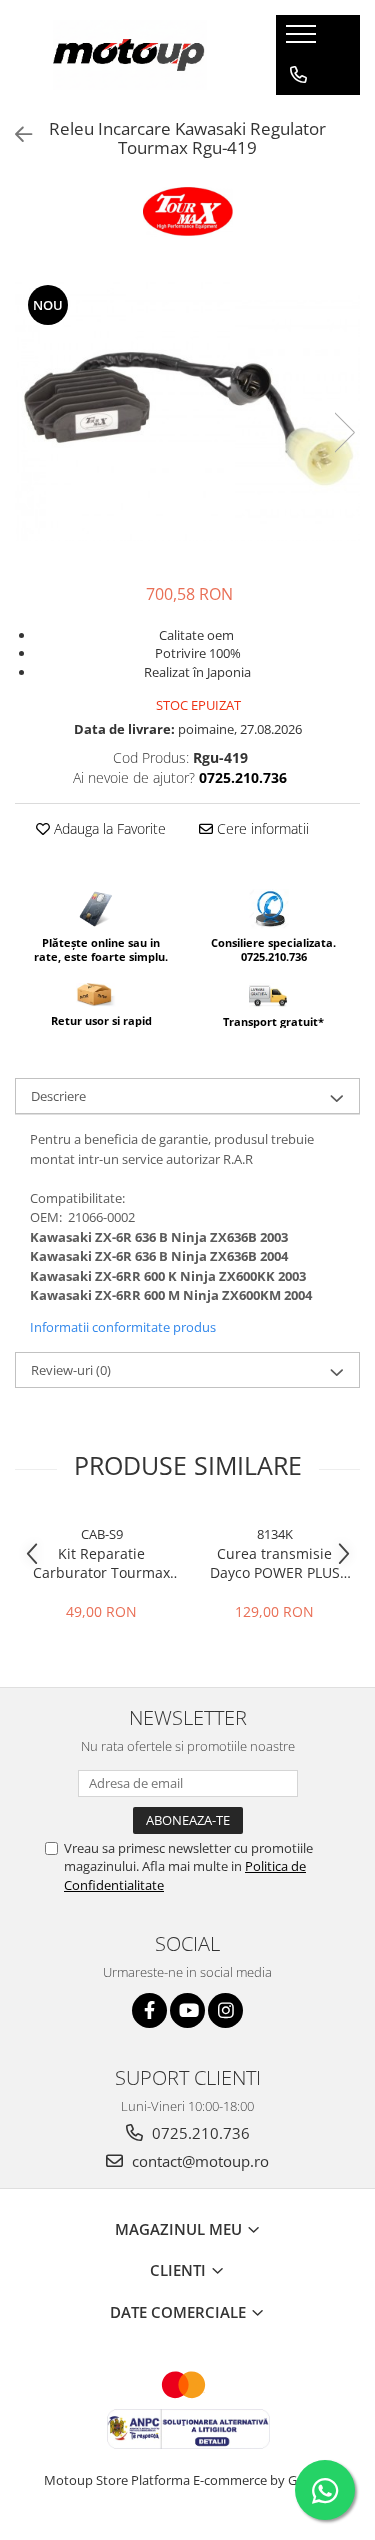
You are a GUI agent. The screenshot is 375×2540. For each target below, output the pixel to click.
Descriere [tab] (58, 1096)
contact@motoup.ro (198, 2161)
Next (344, 432)
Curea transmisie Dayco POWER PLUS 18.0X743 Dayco (275, 1563)
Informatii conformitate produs (123, 1327)
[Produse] (303, 40)
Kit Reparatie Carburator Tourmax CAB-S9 (101, 1563)
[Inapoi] (15, 134)
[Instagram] (225, 2010)
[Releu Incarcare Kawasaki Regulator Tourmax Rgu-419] (187, 411)
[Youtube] (187, 2010)
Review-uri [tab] (71, 1370)
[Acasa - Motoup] (130, 55)
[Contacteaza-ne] (298, 75)
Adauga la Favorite (108, 828)
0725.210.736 (199, 2133)
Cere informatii (261, 828)
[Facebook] (149, 2010)
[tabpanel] (187, 411)
